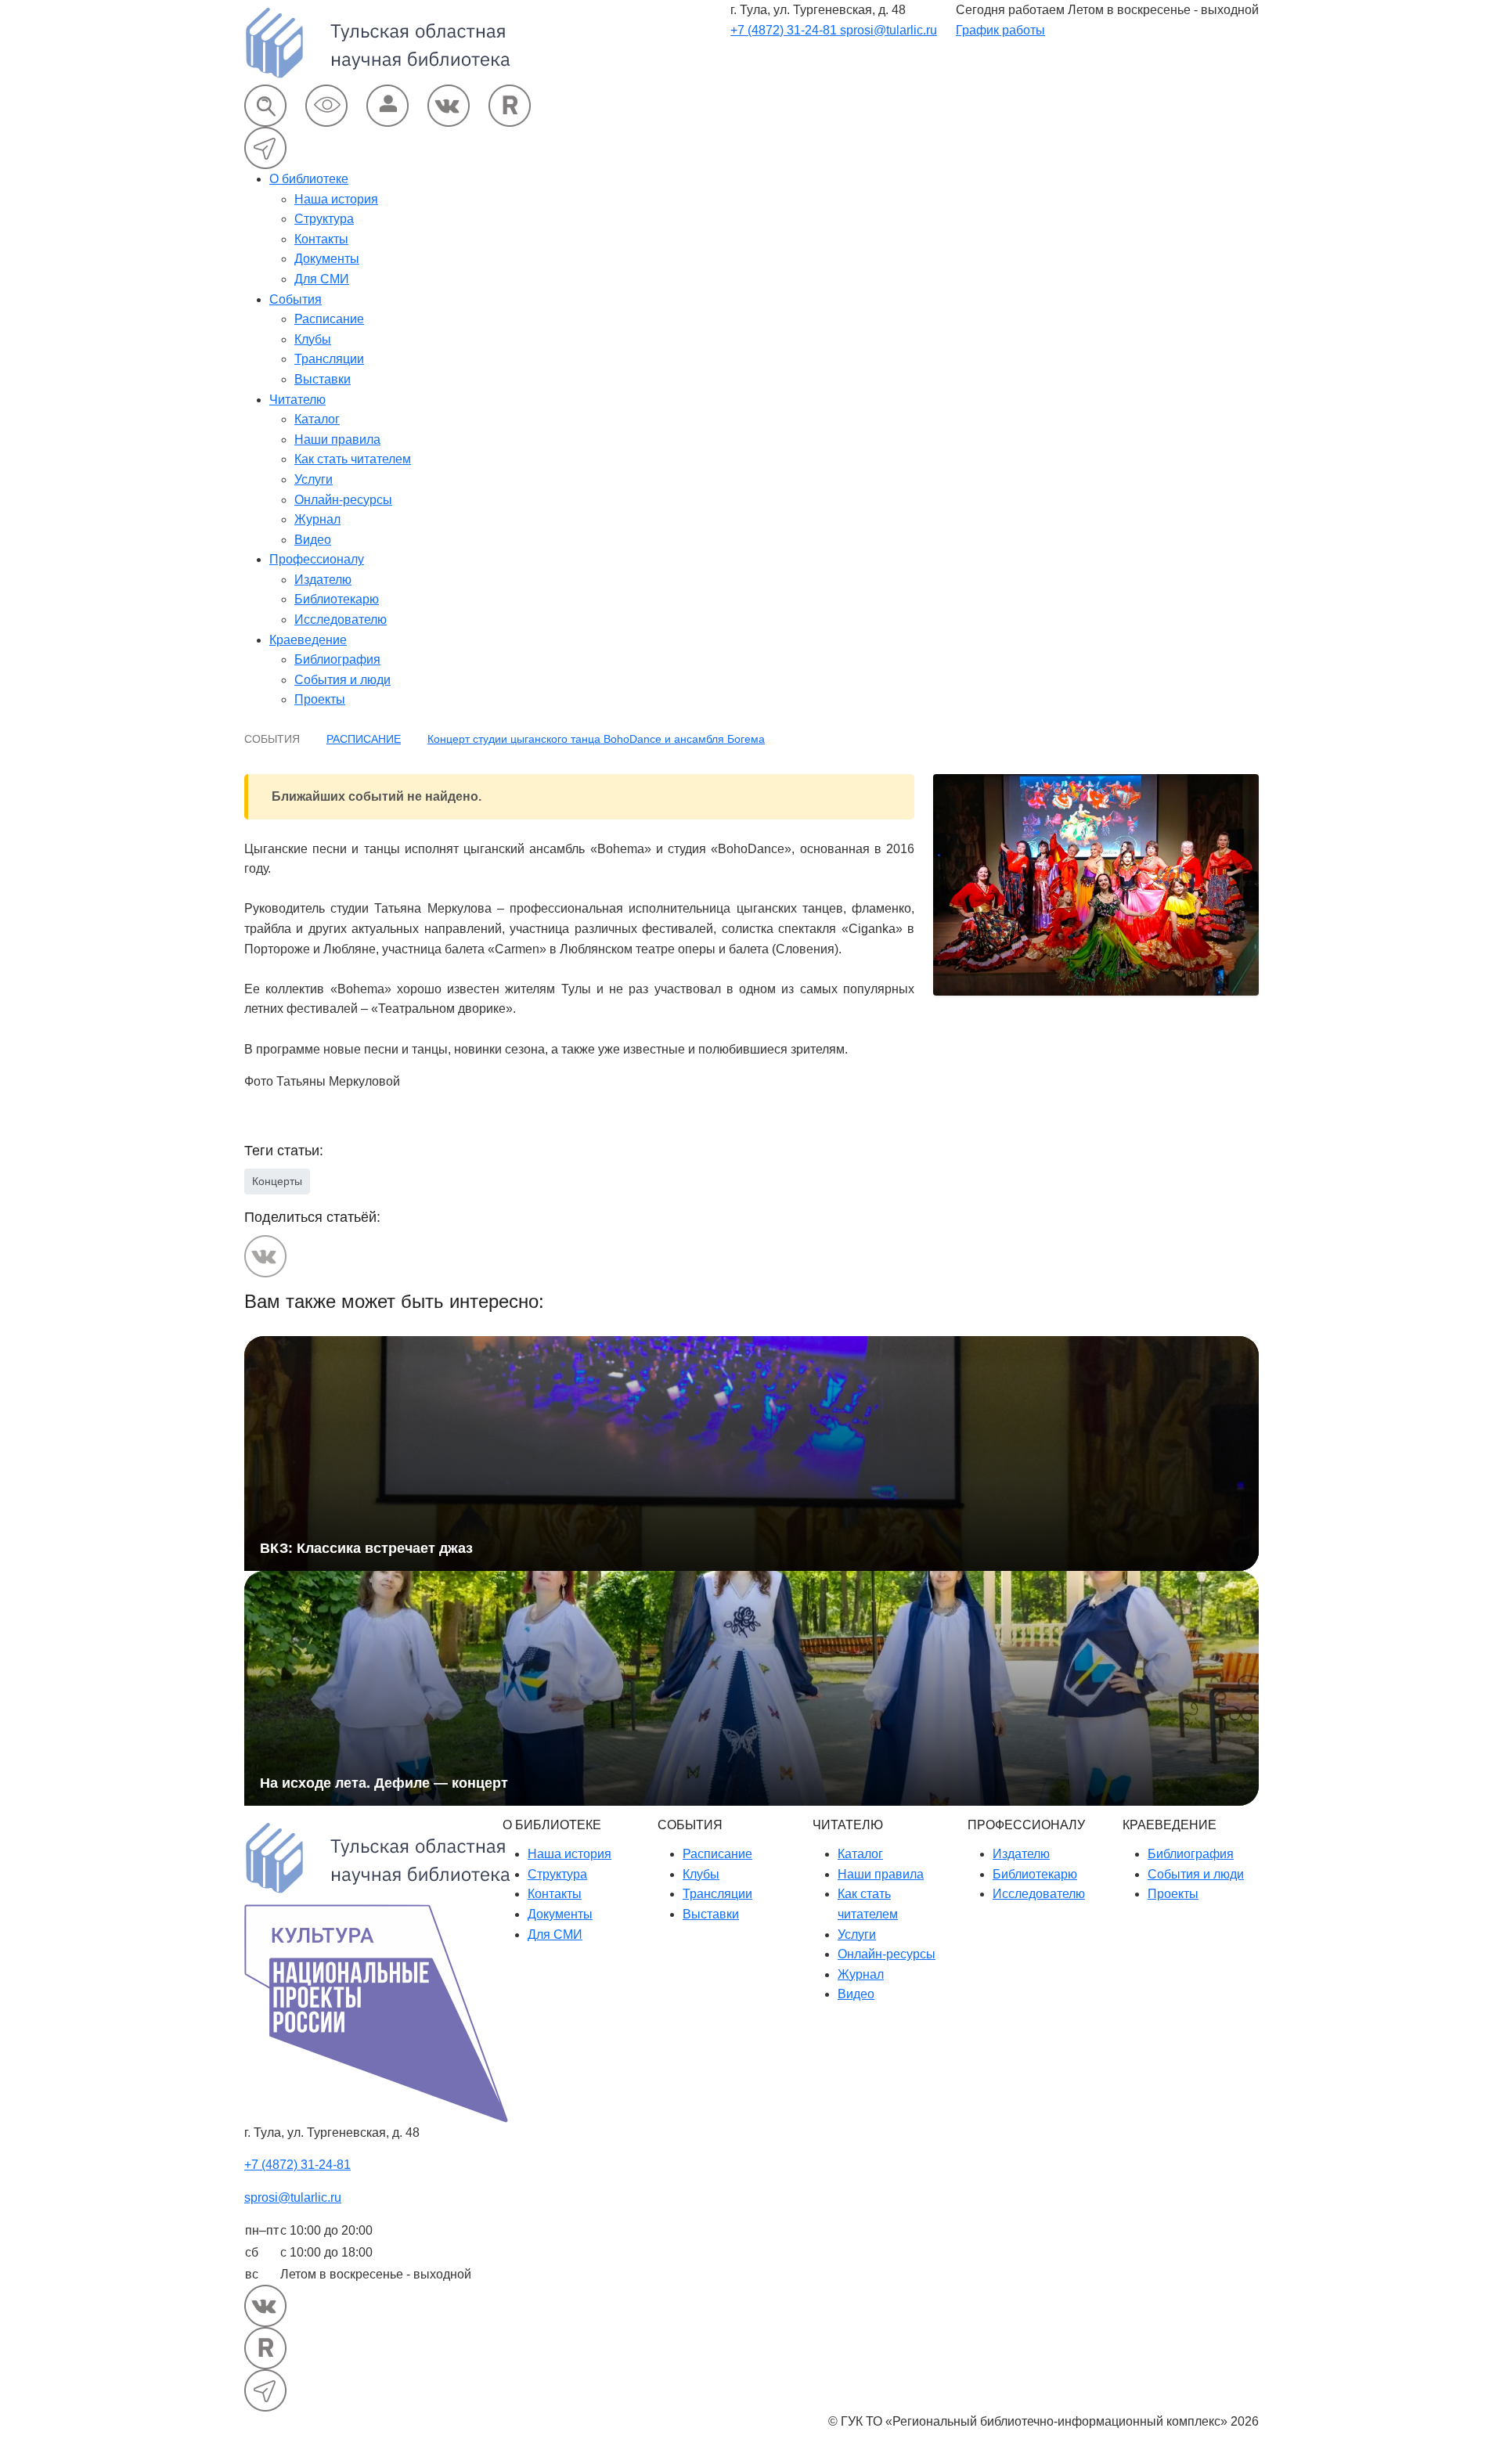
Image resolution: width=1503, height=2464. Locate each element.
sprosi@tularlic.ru (888, 30)
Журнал (317, 519)
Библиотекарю (337, 599)
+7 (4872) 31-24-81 (785, 30)
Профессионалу (317, 559)
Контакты (321, 239)
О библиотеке (309, 179)
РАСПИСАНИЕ (364, 739)
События (296, 299)
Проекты (320, 699)
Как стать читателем (353, 459)
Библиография (337, 659)
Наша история (336, 199)
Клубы (313, 339)
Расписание (329, 319)
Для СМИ (322, 279)
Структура (324, 219)
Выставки (323, 379)
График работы (1000, 30)
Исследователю (341, 620)
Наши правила (337, 439)
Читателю (297, 400)
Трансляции (329, 359)
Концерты (277, 1181)
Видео (313, 540)
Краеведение (308, 640)
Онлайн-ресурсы (343, 500)
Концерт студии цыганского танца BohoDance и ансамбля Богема (596, 739)
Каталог (317, 419)
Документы (327, 259)
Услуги (314, 479)
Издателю (323, 580)
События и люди (342, 680)
